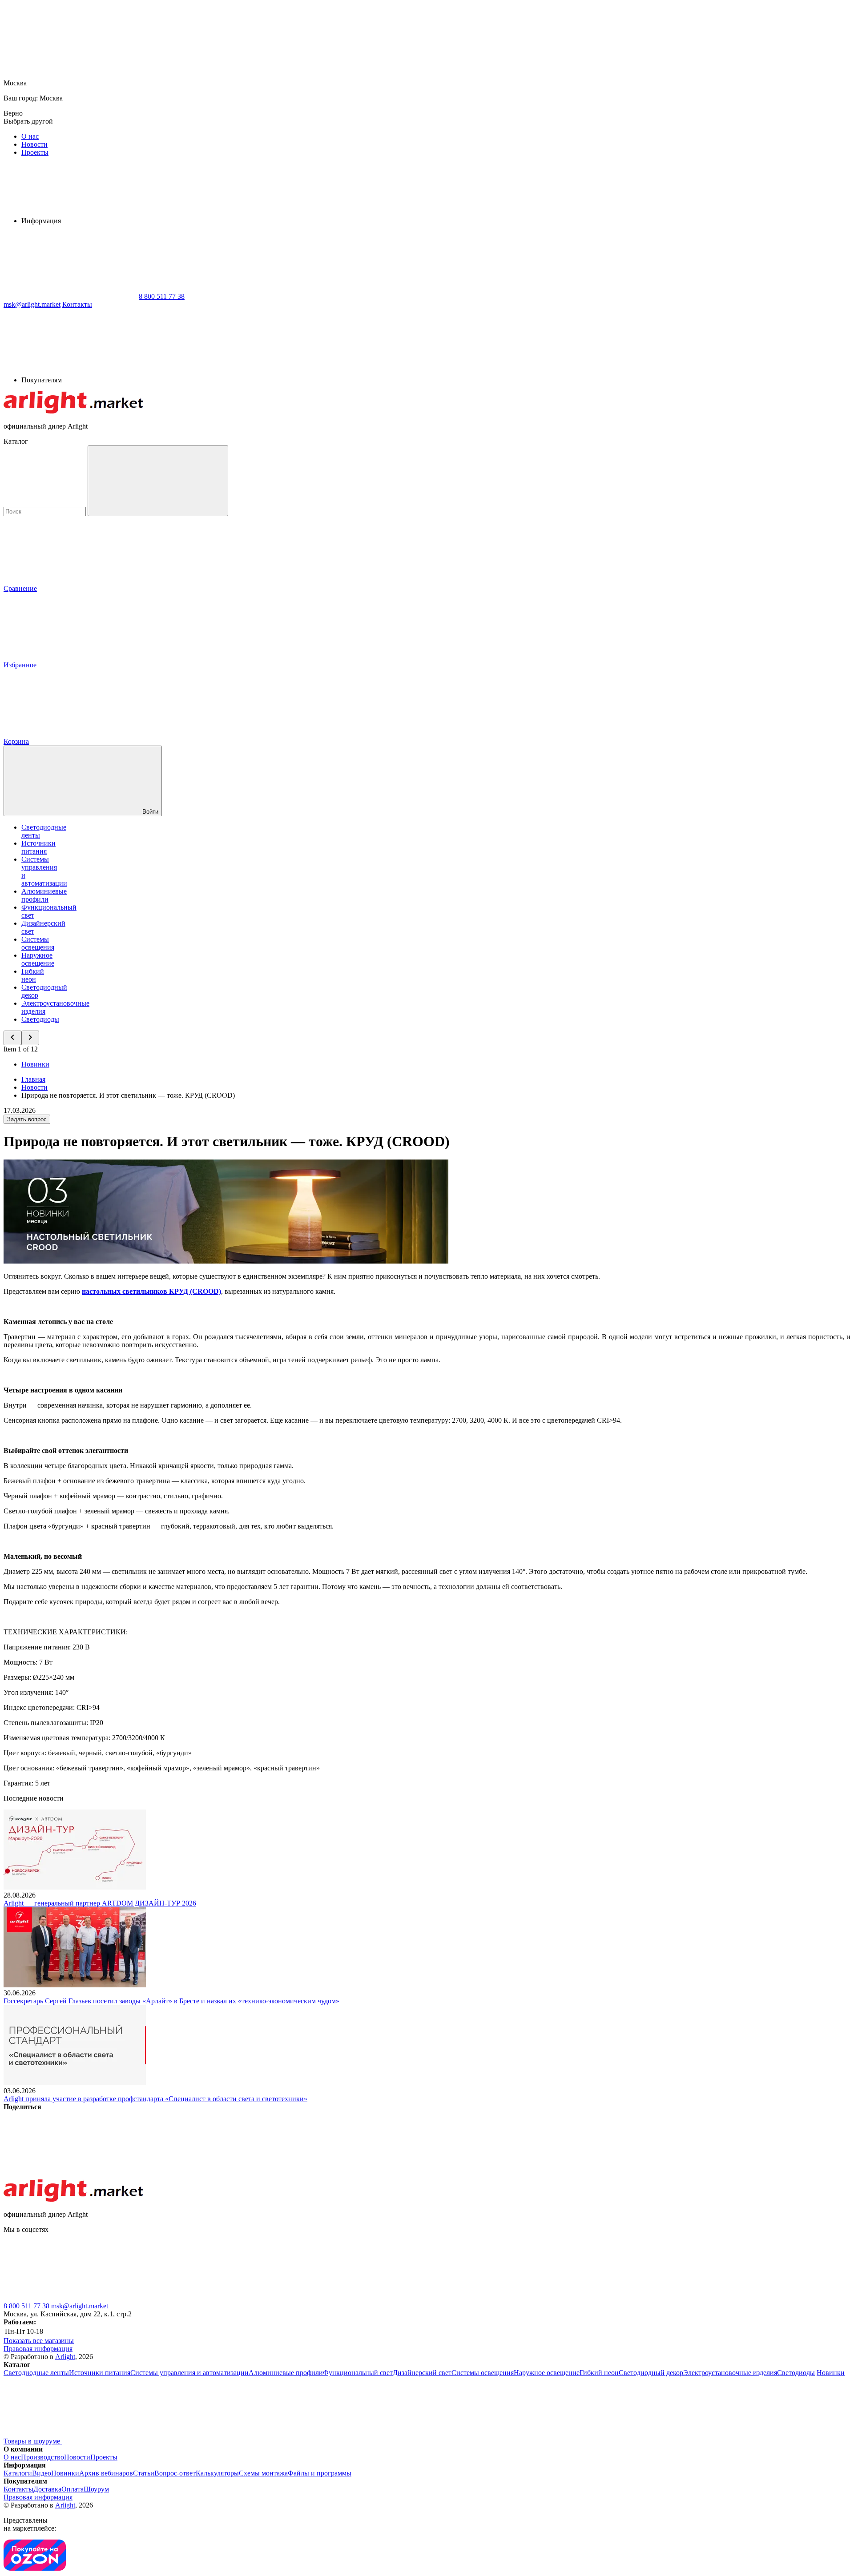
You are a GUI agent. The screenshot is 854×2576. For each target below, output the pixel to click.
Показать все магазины (39, 2341)
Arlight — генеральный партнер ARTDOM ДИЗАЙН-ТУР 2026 (100, 1903)
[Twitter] (205, 2175)
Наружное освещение (38, 959)
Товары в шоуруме (33, 2441)
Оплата (73, 2489)
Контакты (77, 304)
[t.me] (70, 2298)
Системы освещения (38, 943)
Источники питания (38, 847)
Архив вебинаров (106, 2473)
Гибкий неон (33, 975)
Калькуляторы (217, 2473)
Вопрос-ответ (175, 2473)
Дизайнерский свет (422, 2373)
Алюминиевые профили (44, 895)
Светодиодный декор (651, 2373)
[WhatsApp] (70, 296)
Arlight (65, 2357)
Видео (42, 2473)
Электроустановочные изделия (730, 2373)
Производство (42, 2457)
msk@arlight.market (80, 2306)
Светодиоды (40, 1019)
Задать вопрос (27, 1119)
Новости (34, 144)
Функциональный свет (358, 2373)
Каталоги (18, 2473)
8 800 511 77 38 (26, 2306)
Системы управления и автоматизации (189, 2373)
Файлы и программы (320, 2473)
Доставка (47, 2489)
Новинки (35, 1064)
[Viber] (341, 2175)
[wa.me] (204, 2298)
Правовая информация (38, 2349)
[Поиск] (158, 481)
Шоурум (96, 2489)
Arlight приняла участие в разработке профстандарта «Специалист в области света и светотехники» (155, 2099)
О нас (30, 136)
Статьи (144, 2473)
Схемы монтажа (263, 2473)
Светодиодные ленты (36, 2373)
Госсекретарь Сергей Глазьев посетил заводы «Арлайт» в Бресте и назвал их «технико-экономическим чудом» (171, 2001)
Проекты (35, 152)
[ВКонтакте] (70, 2175)
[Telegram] (611, 2175)
